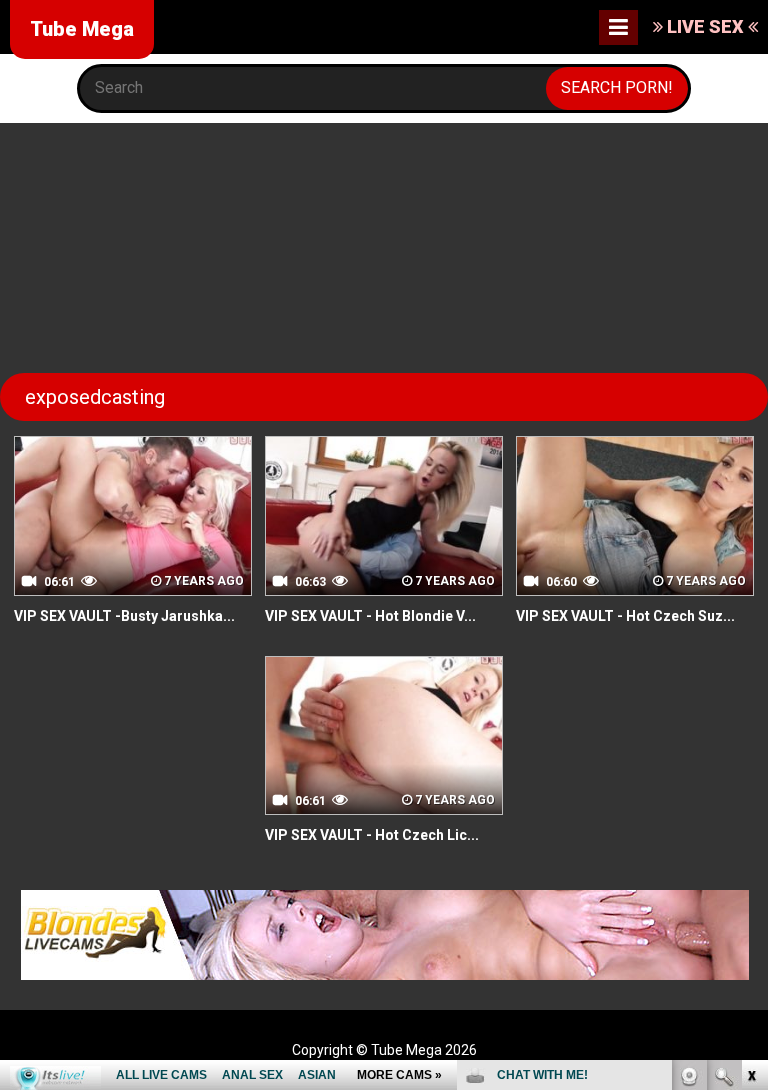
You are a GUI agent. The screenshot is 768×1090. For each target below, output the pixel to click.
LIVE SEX (705, 26)
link (750, 777)
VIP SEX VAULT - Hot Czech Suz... (625, 616)
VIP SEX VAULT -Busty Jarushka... (124, 616)
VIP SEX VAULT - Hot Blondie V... (370, 616)
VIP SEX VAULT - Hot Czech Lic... (372, 835)
